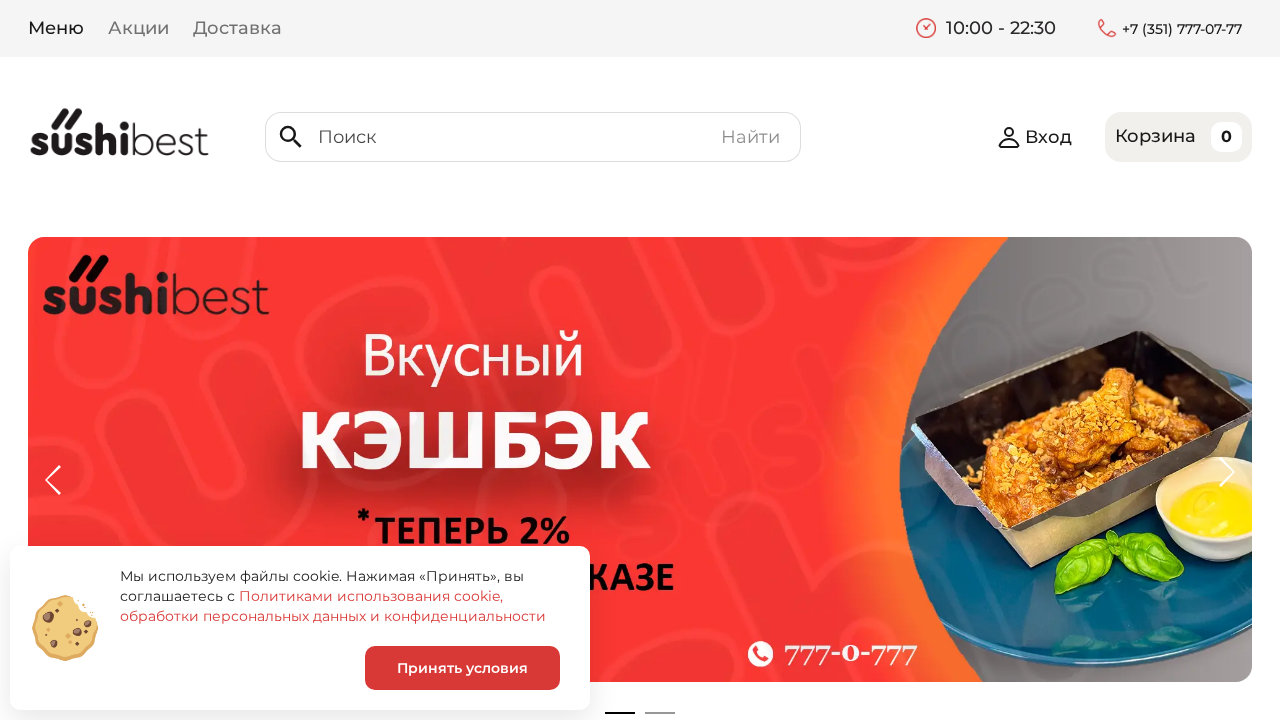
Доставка (237, 28)
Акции (138, 28)
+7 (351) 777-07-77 (1182, 29)
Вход (1048, 137)
